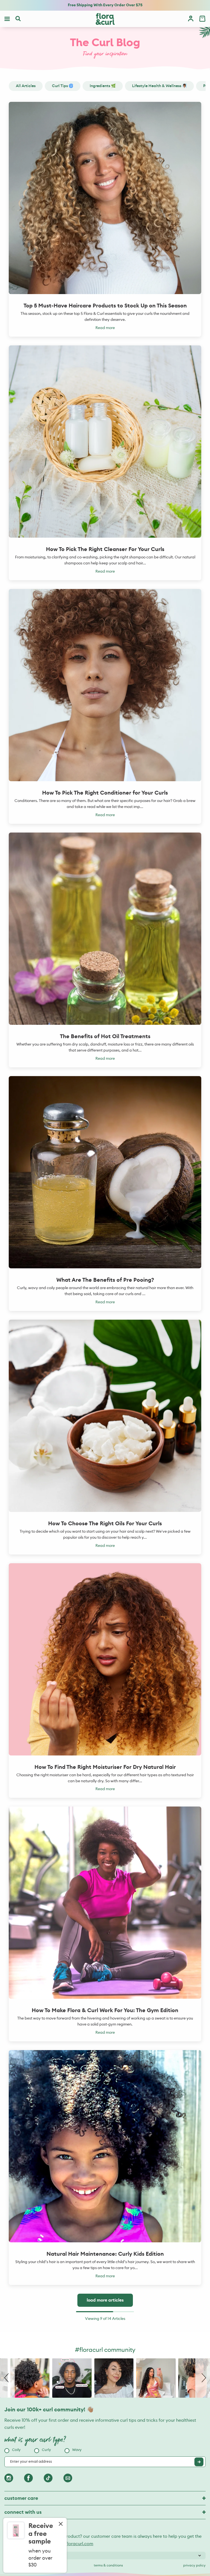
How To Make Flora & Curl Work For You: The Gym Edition (105, 2011)
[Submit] (199, 2462)
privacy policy (194, 2565)
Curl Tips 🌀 (63, 86)
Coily (16, 2450)
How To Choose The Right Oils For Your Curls (105, 1524)
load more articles (105, 2300)
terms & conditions (108, 2565)
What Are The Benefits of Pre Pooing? (105, 1280)
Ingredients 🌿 (103, 86)
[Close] (61, 2524)
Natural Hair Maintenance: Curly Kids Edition (105, 2254)
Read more (105, 328)
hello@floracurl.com (73, 2544)
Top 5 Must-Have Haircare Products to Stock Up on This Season (105, 306)
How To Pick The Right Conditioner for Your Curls (105, 793)
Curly (46, 2450)
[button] (7, 2378)
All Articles (26, 86)
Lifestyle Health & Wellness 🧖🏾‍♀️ (159, 86)
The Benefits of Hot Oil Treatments (105, 1037)
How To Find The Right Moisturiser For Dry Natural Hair (105, 1767)
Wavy (77, 2450)
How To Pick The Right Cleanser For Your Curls (105, 549)
